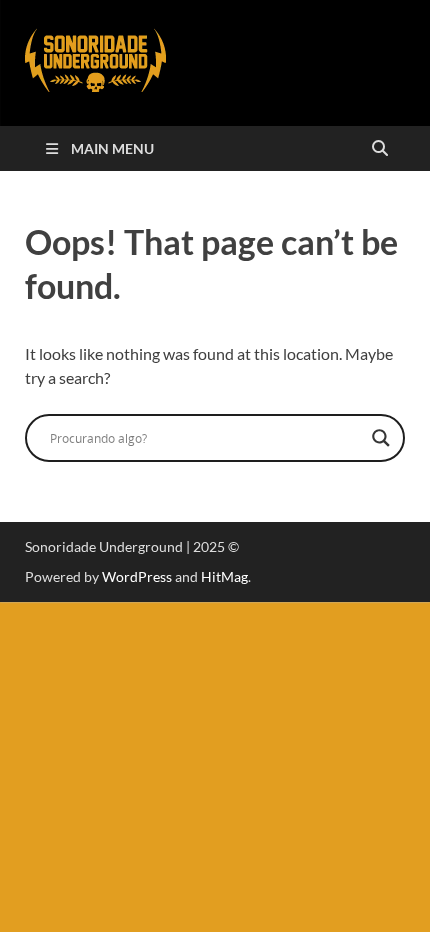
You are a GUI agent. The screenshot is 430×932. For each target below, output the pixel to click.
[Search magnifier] (381, 438)
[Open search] (380, 149)
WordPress (137, 576)
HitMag (224, 576)
